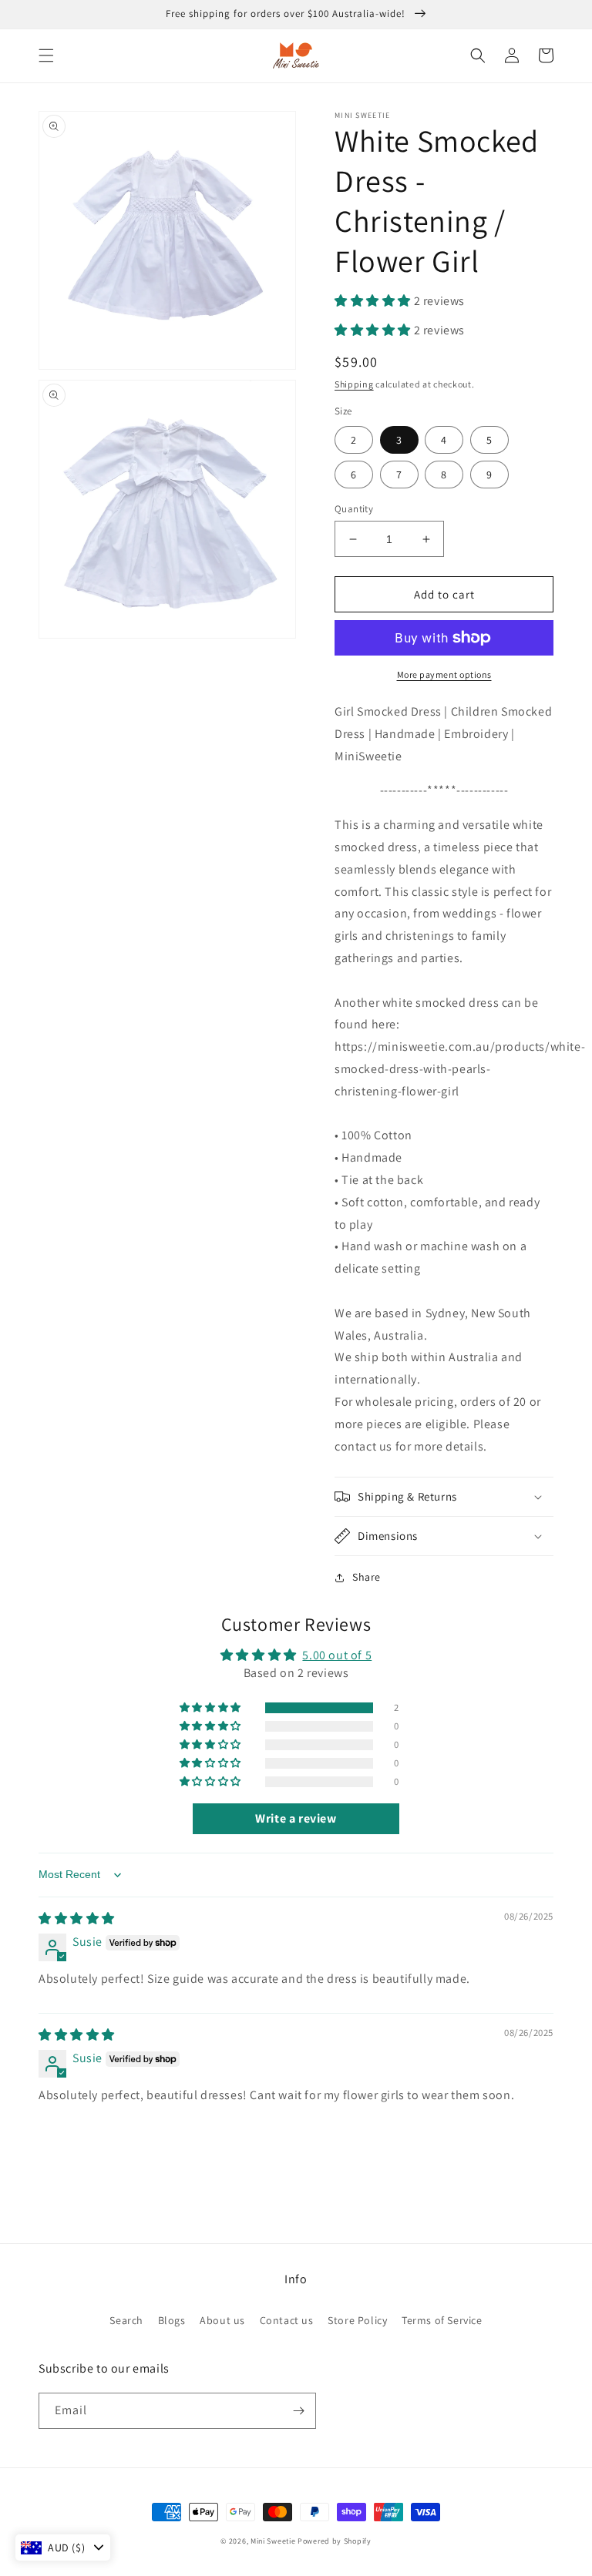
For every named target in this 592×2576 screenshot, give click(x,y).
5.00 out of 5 (337, 1655)
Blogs (172, 2320)
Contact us (287, 2320)
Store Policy (357, 2320)
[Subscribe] (298, 2411)
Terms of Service (442, 2320)
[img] (77, 1919)
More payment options (444, 674)
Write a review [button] (296, 1818)
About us (222, 2320)
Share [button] (367, 1577)
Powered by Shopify (335, 2541)
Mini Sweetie (273, 2541)
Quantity (354, 509)
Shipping (354, 384)
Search (126, 2320)
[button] (46, 55)
